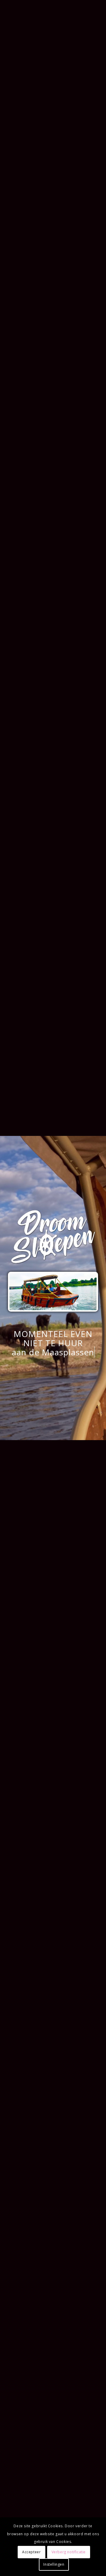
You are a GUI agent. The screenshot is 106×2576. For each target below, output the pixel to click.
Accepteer (31, 2552)
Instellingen (54, 2564)
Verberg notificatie (69, 2552)
